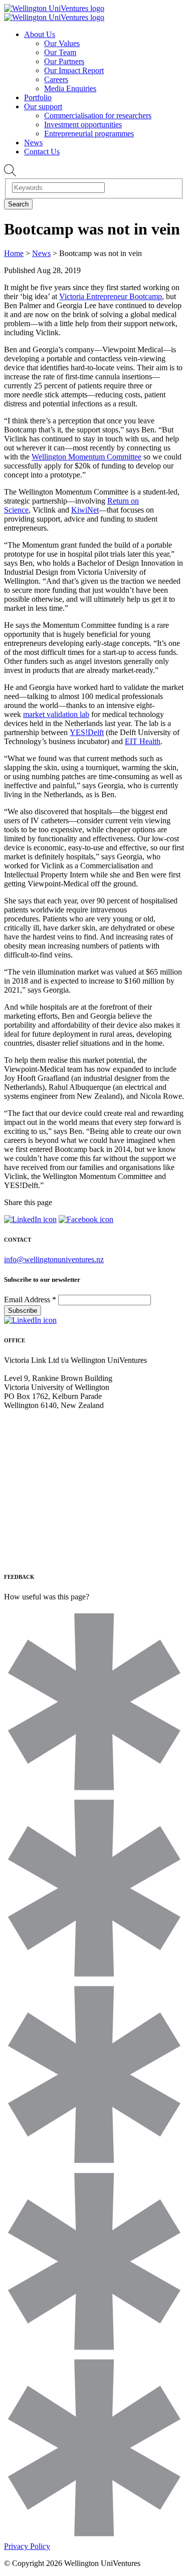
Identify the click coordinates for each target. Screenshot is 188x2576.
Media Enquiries (70, 88)
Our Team (60, 52)
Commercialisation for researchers (98, 115)
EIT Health (143, 741)
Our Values (62, 43)
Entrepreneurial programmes (89, 134)
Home (14, 253)
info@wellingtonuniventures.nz (54, 1259)
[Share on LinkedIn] (30, 1219)
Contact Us (42, 152)
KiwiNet (85, 510)
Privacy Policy (27, 2546)
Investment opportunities (83, 125)
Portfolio (38, 97)
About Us (40, 34)
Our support (43, 106)
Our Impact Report (74, 70)
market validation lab (56, 714)
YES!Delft (87, 732)
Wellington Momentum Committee (86, 457)
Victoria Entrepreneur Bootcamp (111, 296)
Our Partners (64, 61)
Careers (56, 79)
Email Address (30, 1300)
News (33, 143)
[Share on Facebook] (86, 1219)
